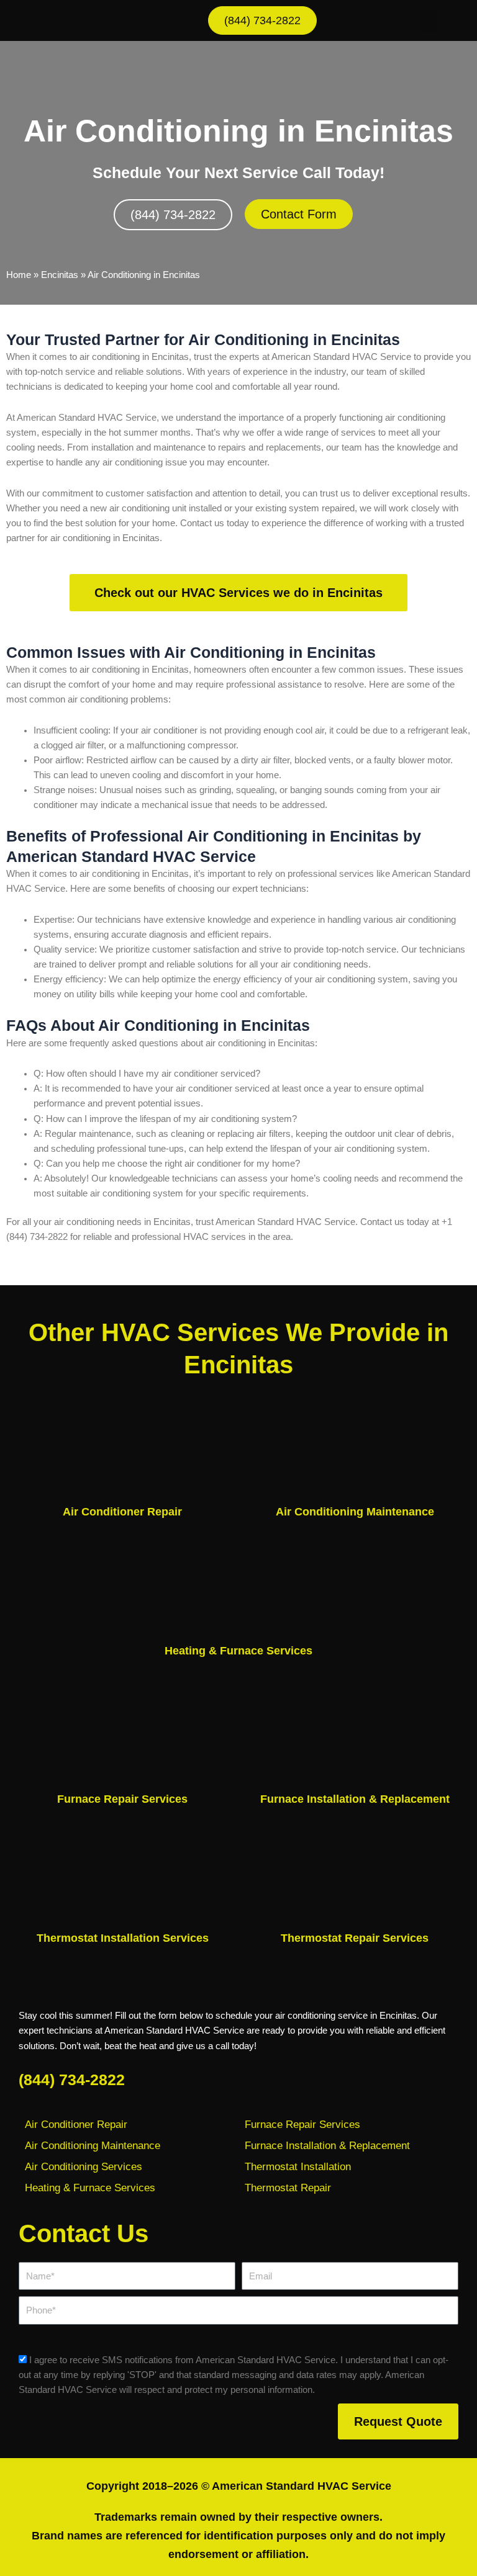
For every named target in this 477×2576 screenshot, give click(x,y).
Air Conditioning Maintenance (355, 1512)
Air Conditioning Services (84, 2167)
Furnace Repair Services (122, 1799)
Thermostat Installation (298, 2167)
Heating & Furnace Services (238, 1651)
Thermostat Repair (288, 2188)
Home (19, 275)
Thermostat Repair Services (355, 1938)
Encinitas (60, 275)
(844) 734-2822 (72, 2080)
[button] (429, 21)
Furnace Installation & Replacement (355, 1799)
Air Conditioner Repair (122, 1512)
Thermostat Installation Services (123, 1938)
